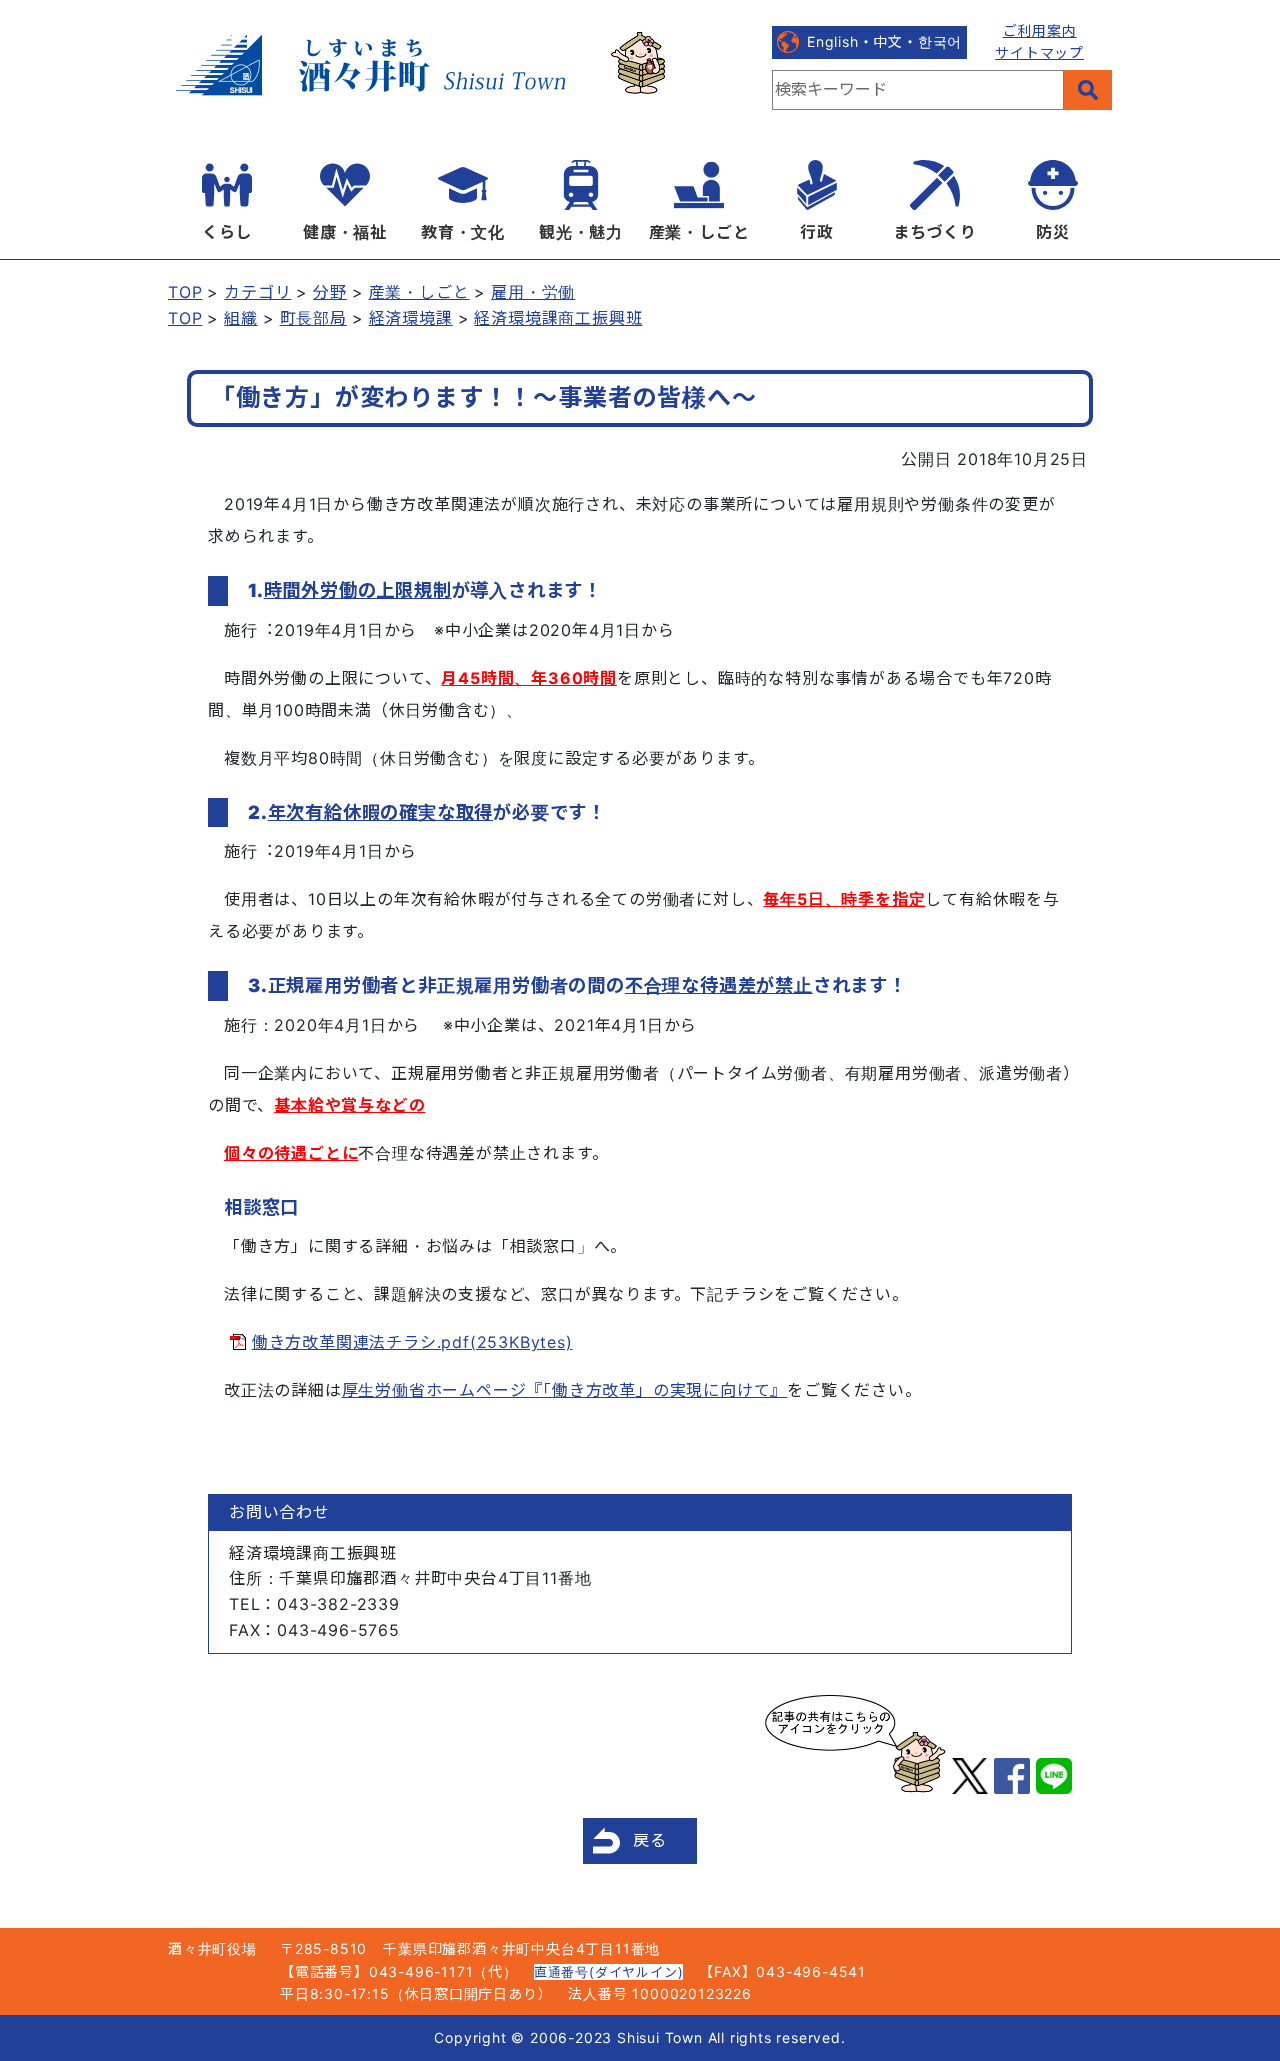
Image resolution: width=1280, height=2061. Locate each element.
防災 (1053, 232)
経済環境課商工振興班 (558, 318)
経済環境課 (411, 318)
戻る (650, 1840)
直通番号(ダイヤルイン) (609, 1972)
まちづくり (935, 232)
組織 (241, 318)
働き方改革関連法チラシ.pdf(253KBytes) (412, 1342)
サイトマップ (1039, 52)
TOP (185, 292)
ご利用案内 (1040, 30)
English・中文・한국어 (884, 41)
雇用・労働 (533, 292)
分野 (330, 292)
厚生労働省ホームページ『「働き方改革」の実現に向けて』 (565, 1390)
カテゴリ (257, 292)
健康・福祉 (345, 232)
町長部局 (313, 318)
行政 (817, 232)
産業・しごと (699, 232)
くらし (227, 232)
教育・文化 (463, 232)
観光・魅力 (581, 232)
